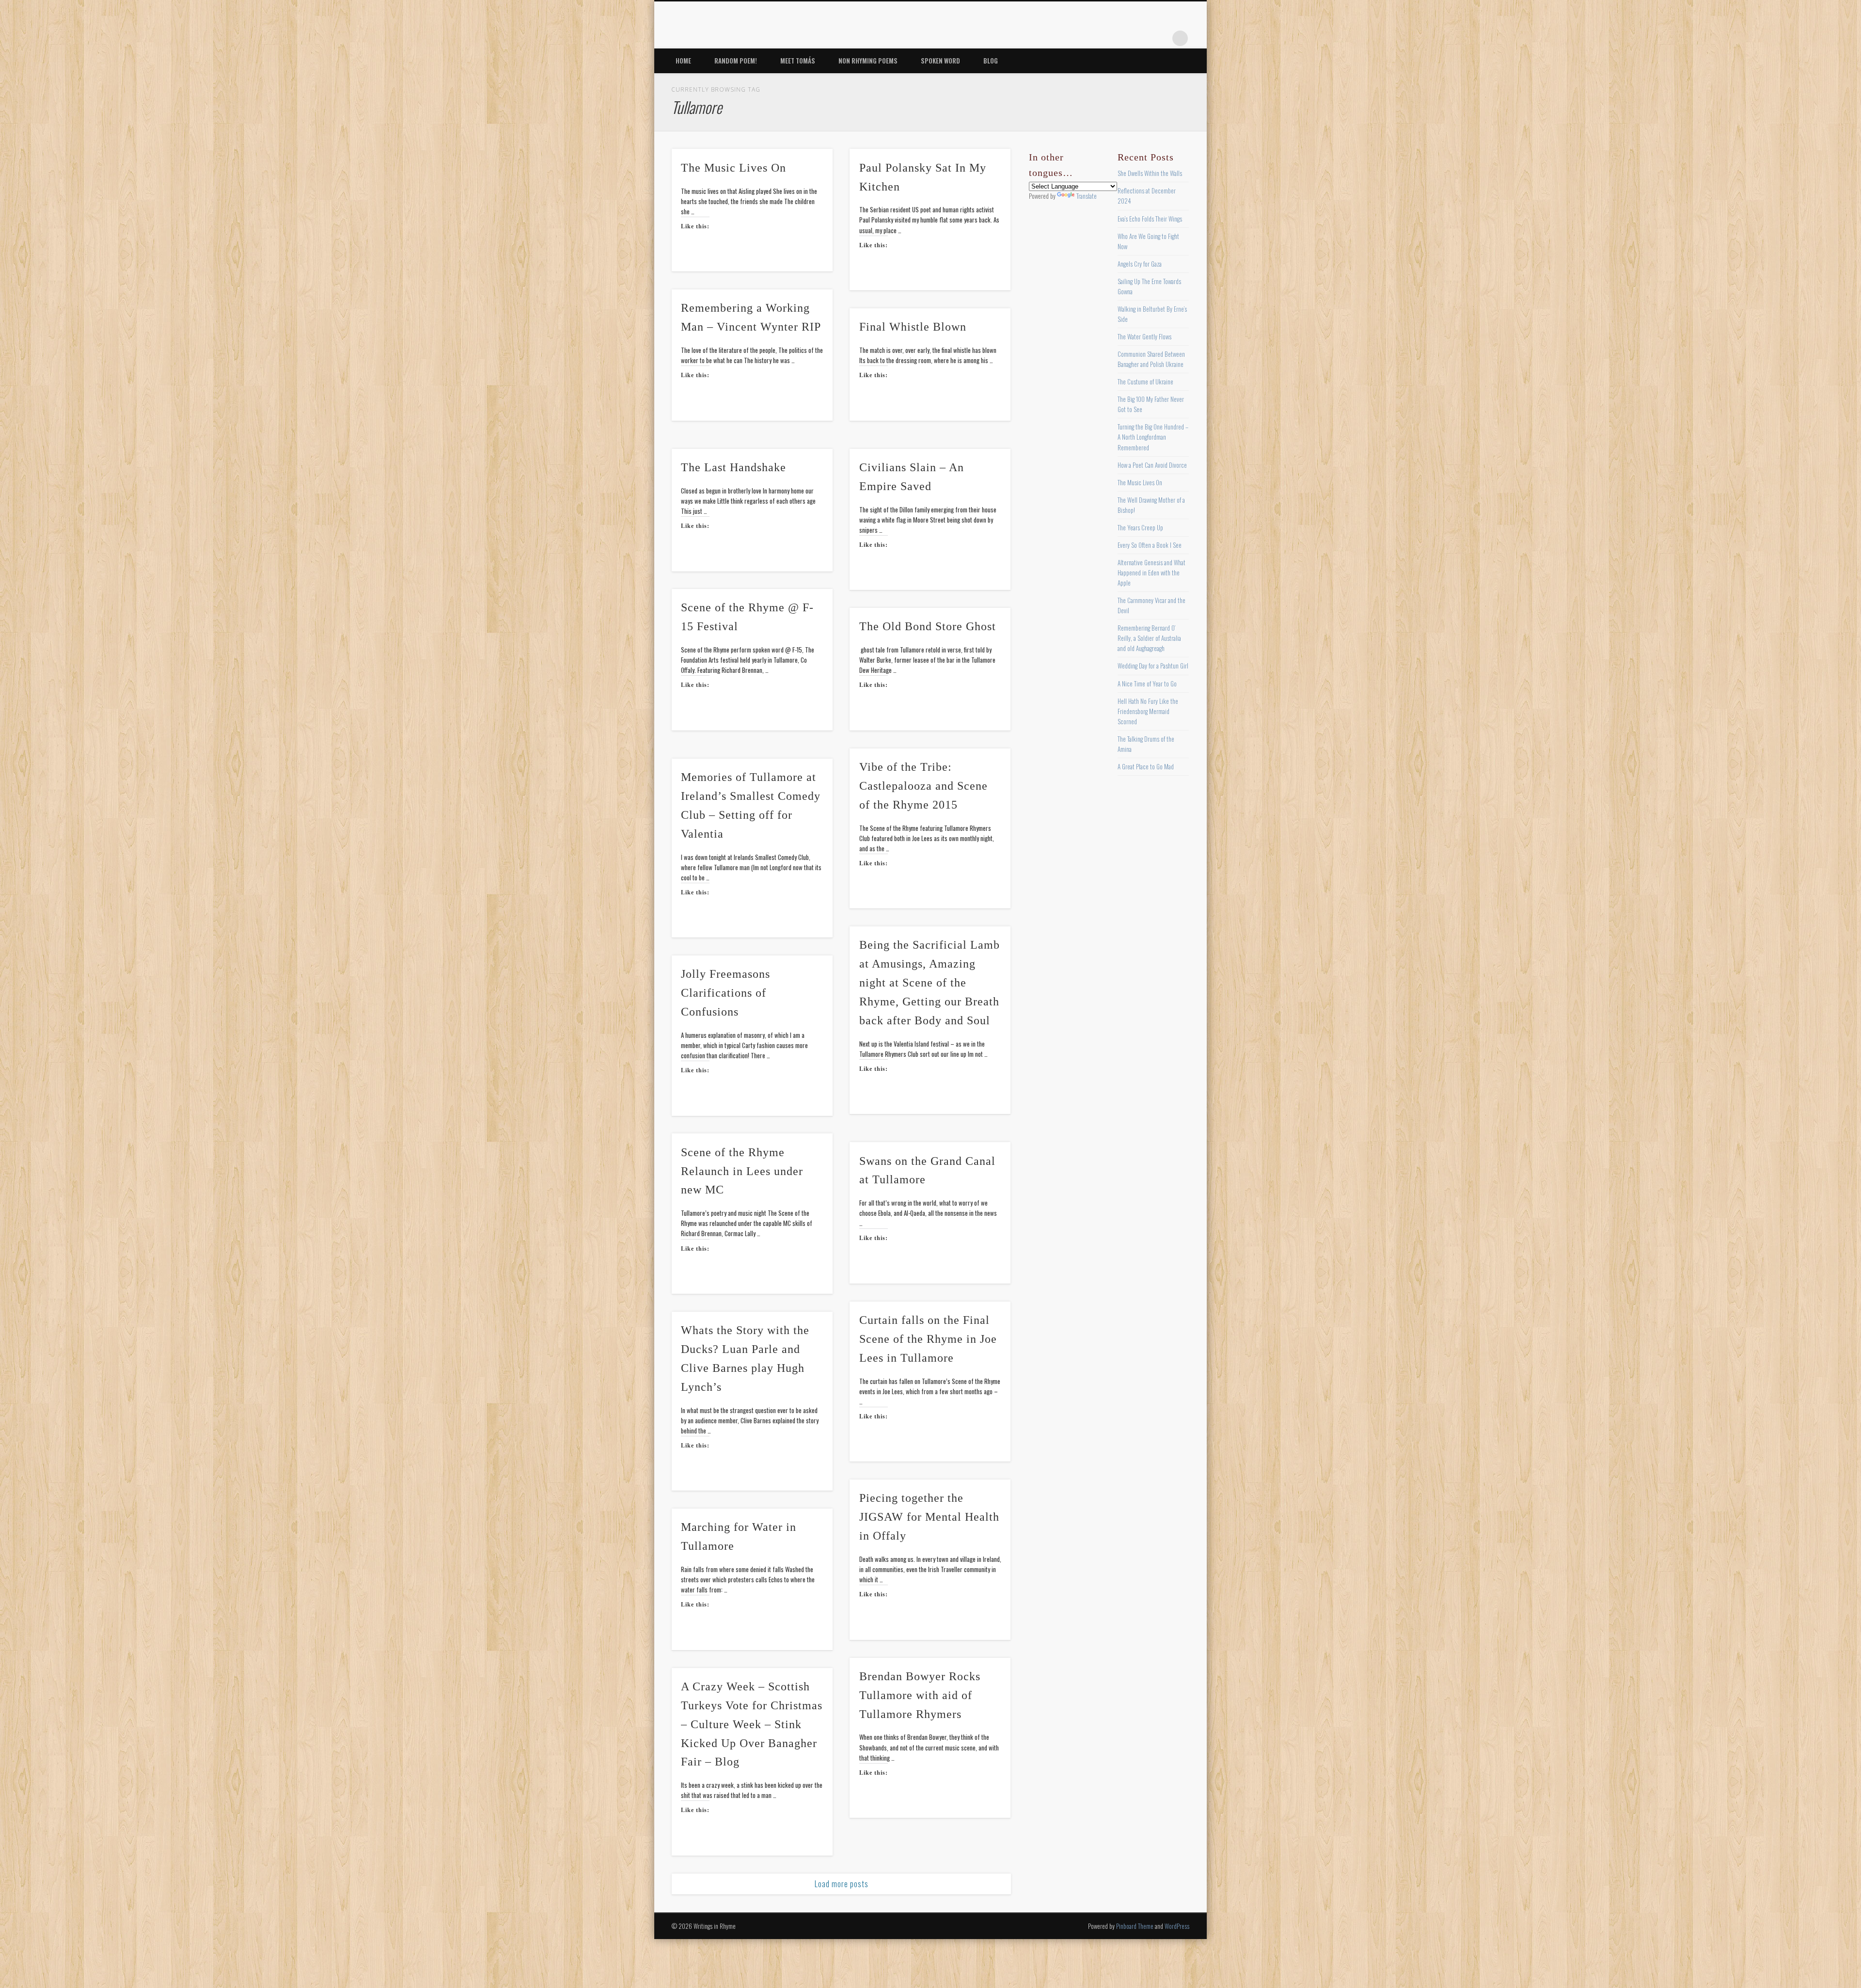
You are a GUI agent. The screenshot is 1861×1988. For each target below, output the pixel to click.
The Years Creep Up (1140, 527)
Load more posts (842, 1884)
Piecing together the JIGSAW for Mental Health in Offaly (929, 1517)
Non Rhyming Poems (868, 61)
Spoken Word (940, 61)
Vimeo (1140, 38)
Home (683, 61)
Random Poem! (736, 61)
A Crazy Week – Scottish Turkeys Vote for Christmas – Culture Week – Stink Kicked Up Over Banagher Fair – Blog (752, 1724)
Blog (991, 61)
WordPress (1177, 1926)
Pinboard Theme (1135, 1926)
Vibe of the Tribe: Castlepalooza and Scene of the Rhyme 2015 (923, 786)
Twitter (1101, 38)
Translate (1087, 196)
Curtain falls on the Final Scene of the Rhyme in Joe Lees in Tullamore (928, 1339)
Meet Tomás (798, 61)
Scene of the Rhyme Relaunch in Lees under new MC (742, 1171)
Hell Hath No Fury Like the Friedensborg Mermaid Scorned (1148, 711)
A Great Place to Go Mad (1146, 766)
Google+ (1160, 38)
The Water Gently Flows (1144, 336)
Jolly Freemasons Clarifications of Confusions (725, 993)
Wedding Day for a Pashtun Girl (1153, 666)
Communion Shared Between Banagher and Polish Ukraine (1151, 359)
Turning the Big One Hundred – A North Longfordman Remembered (1153, 437)
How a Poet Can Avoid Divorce (1152, 465)
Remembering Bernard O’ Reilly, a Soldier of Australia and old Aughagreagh (1149, 638)
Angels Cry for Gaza (1140, 264)
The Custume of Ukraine (1145, 382)
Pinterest (1120, 38)
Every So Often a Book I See (1150, 545)
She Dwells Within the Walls (1150, 173)
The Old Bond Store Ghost (928, 626)
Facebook (1081, 38)
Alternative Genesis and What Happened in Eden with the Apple (1151, 573)
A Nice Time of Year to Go (1147, 684)
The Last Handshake (733, 467)
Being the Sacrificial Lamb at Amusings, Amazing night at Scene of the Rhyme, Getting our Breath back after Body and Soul (930, 983)
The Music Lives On (733, 168)
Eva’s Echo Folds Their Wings (1150, 219)
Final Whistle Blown (913, 327)
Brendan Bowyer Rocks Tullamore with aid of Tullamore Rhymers (920, 1695)
